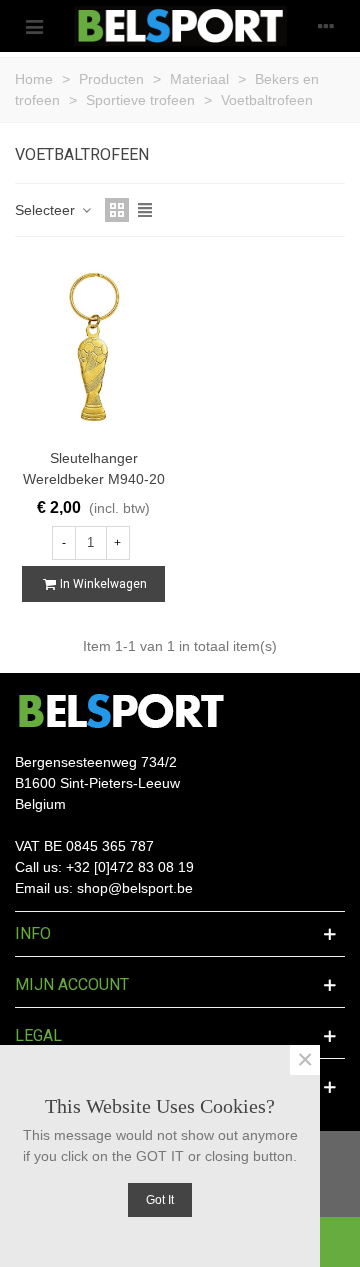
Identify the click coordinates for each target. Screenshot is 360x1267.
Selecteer (47, 210)
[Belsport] (180, 26)
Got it (160, 1200)
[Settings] (326, 26)
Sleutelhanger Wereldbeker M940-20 (94, 468)
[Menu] (34, 26)
